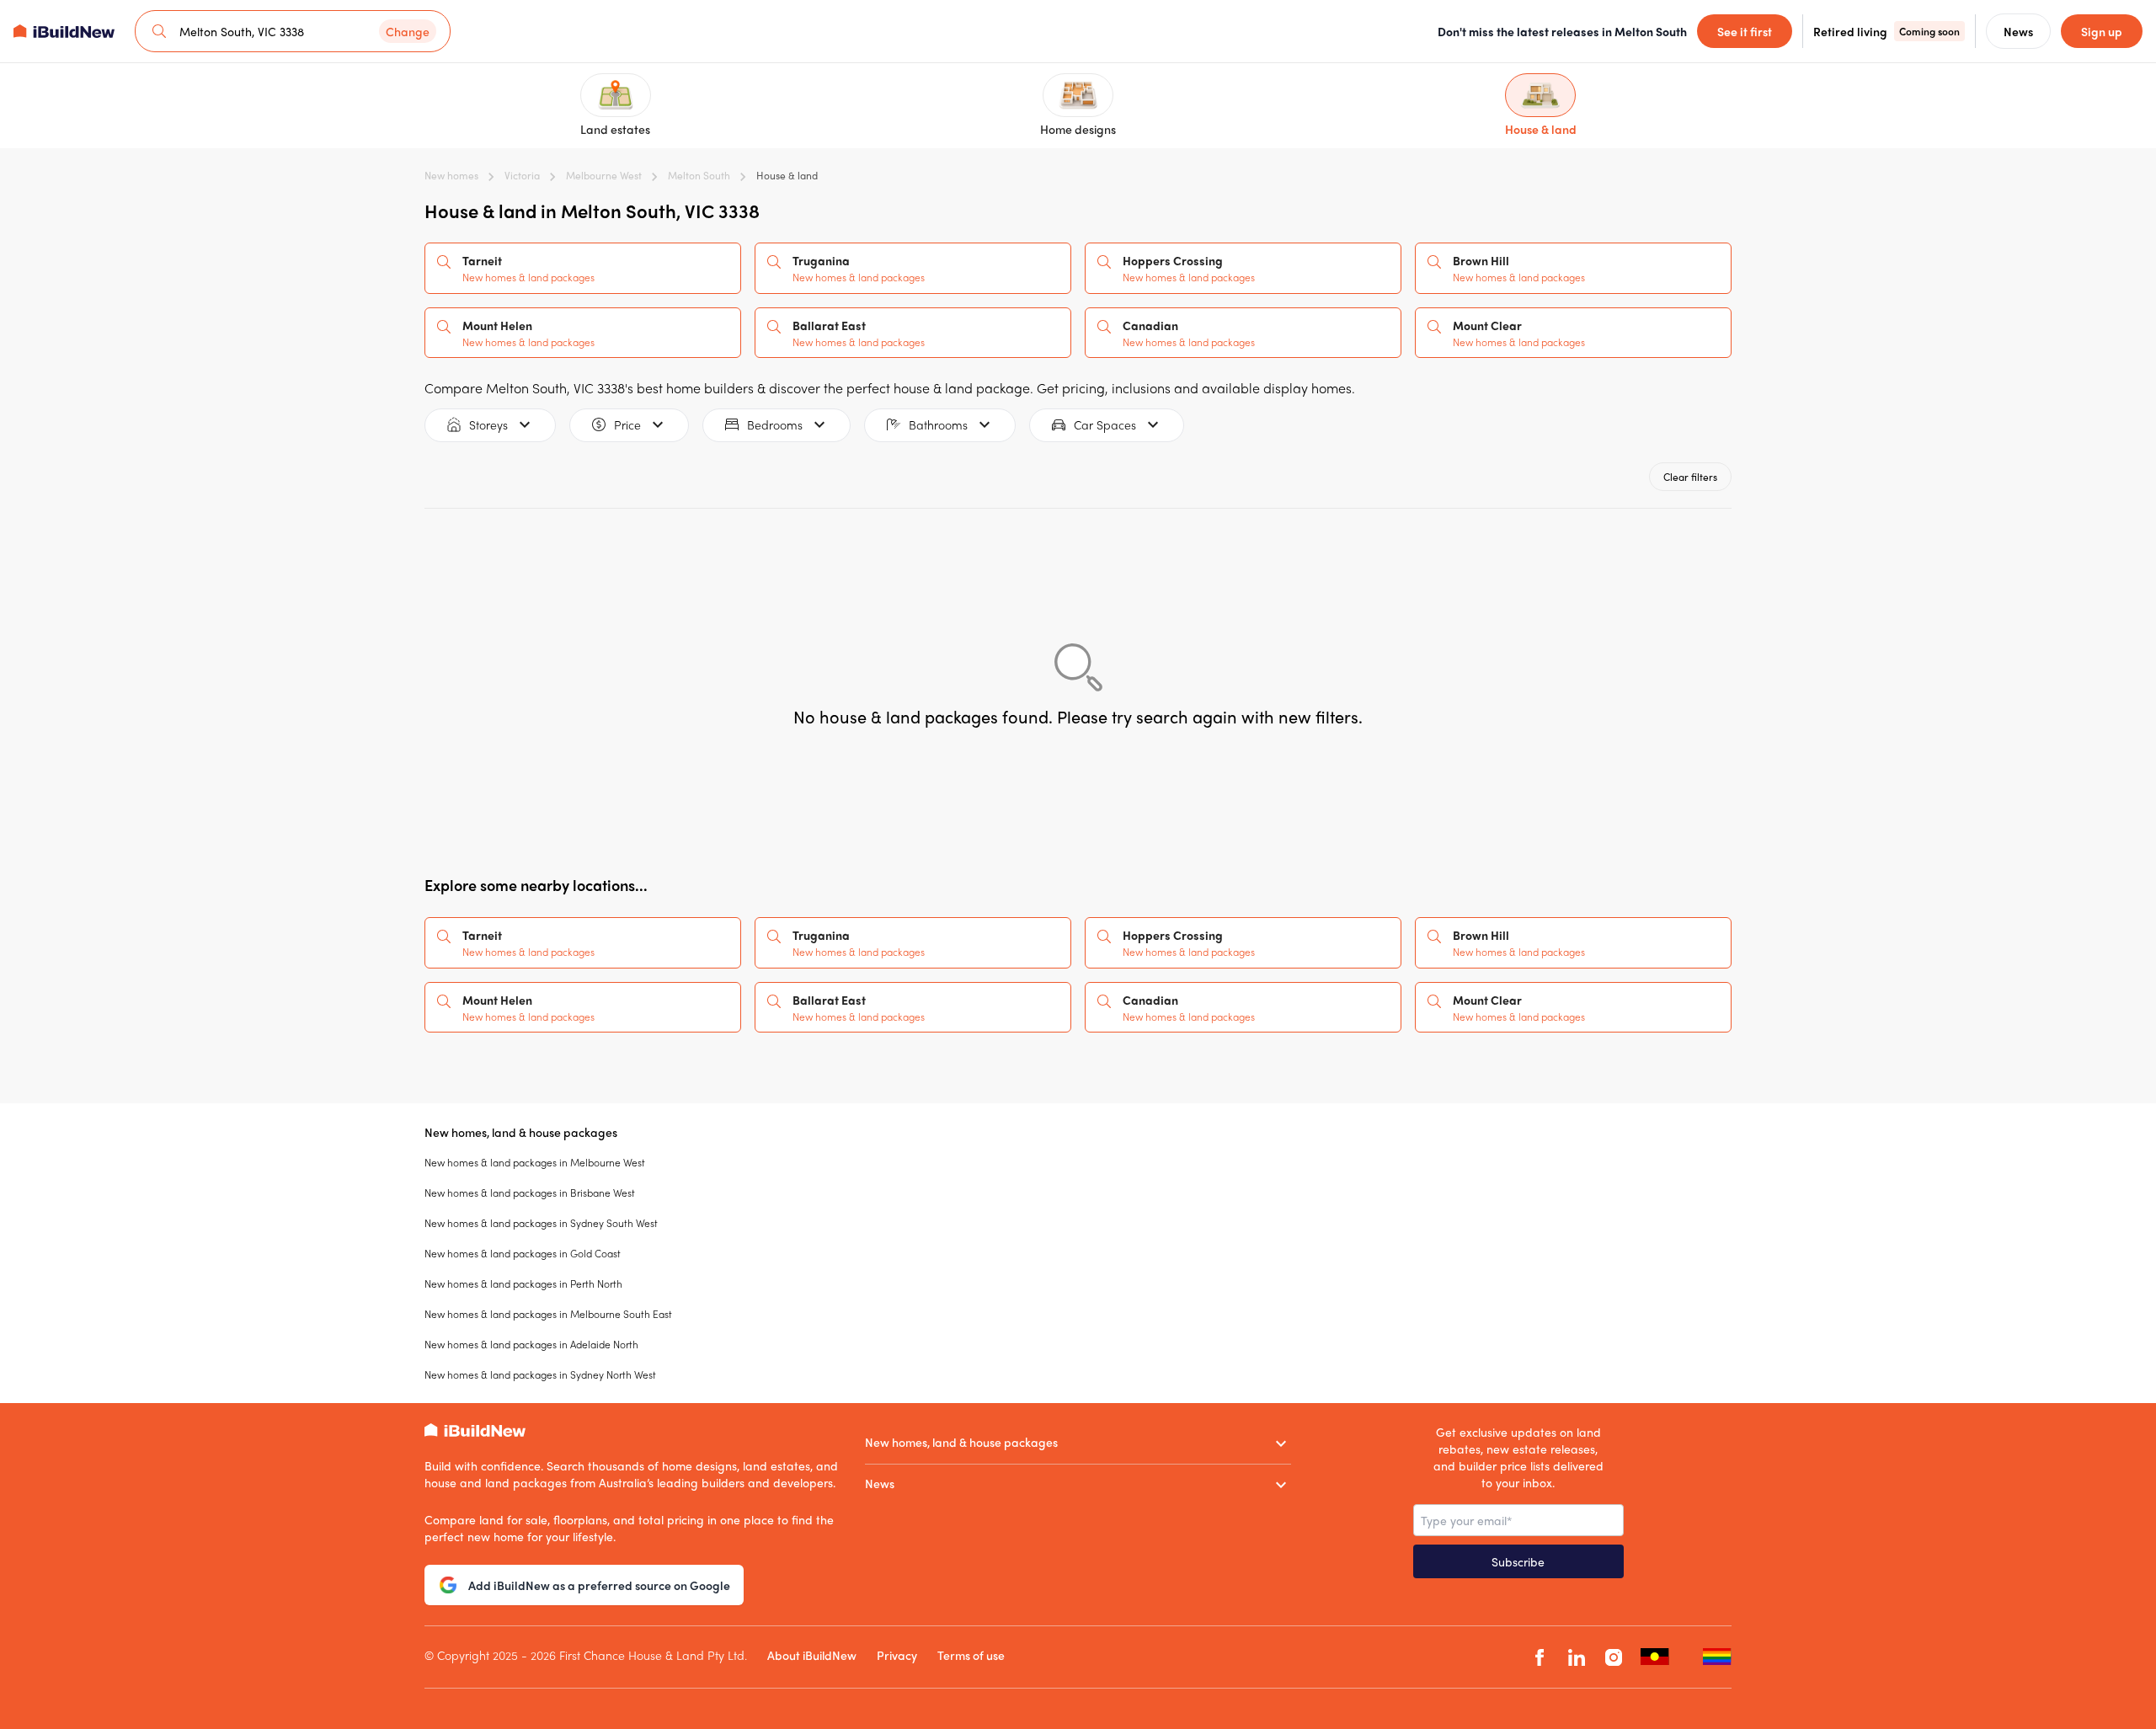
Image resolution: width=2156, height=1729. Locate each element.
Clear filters (1690, 477)
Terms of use (971, 1655)
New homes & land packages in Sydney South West (541, 1223)
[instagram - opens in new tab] (1614, 1657)
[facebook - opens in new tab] (1540, 1657)
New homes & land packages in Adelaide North (531, 1344)
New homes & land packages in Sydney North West (540, 1374)
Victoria (522, 175)
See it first (1745, 31)
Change (408, 31)
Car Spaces (1105, 424)
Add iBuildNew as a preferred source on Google (599, 1585)
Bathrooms (938, 424)
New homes (451, 175)
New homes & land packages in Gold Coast (523, 1253)
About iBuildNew (812, 1655)
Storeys (488, 424)
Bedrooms (775, 424)
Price (627, 424)
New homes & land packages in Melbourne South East (548, 1314)
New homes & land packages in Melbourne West (535, 1162)
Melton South (699, 175)
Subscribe (1518, 1561)
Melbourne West (604, 175)
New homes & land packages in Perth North (523, 1283)
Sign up (2102, 31)
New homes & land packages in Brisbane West (530, 1193)
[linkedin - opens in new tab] (1577, 1657)
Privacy (897, 1655)
